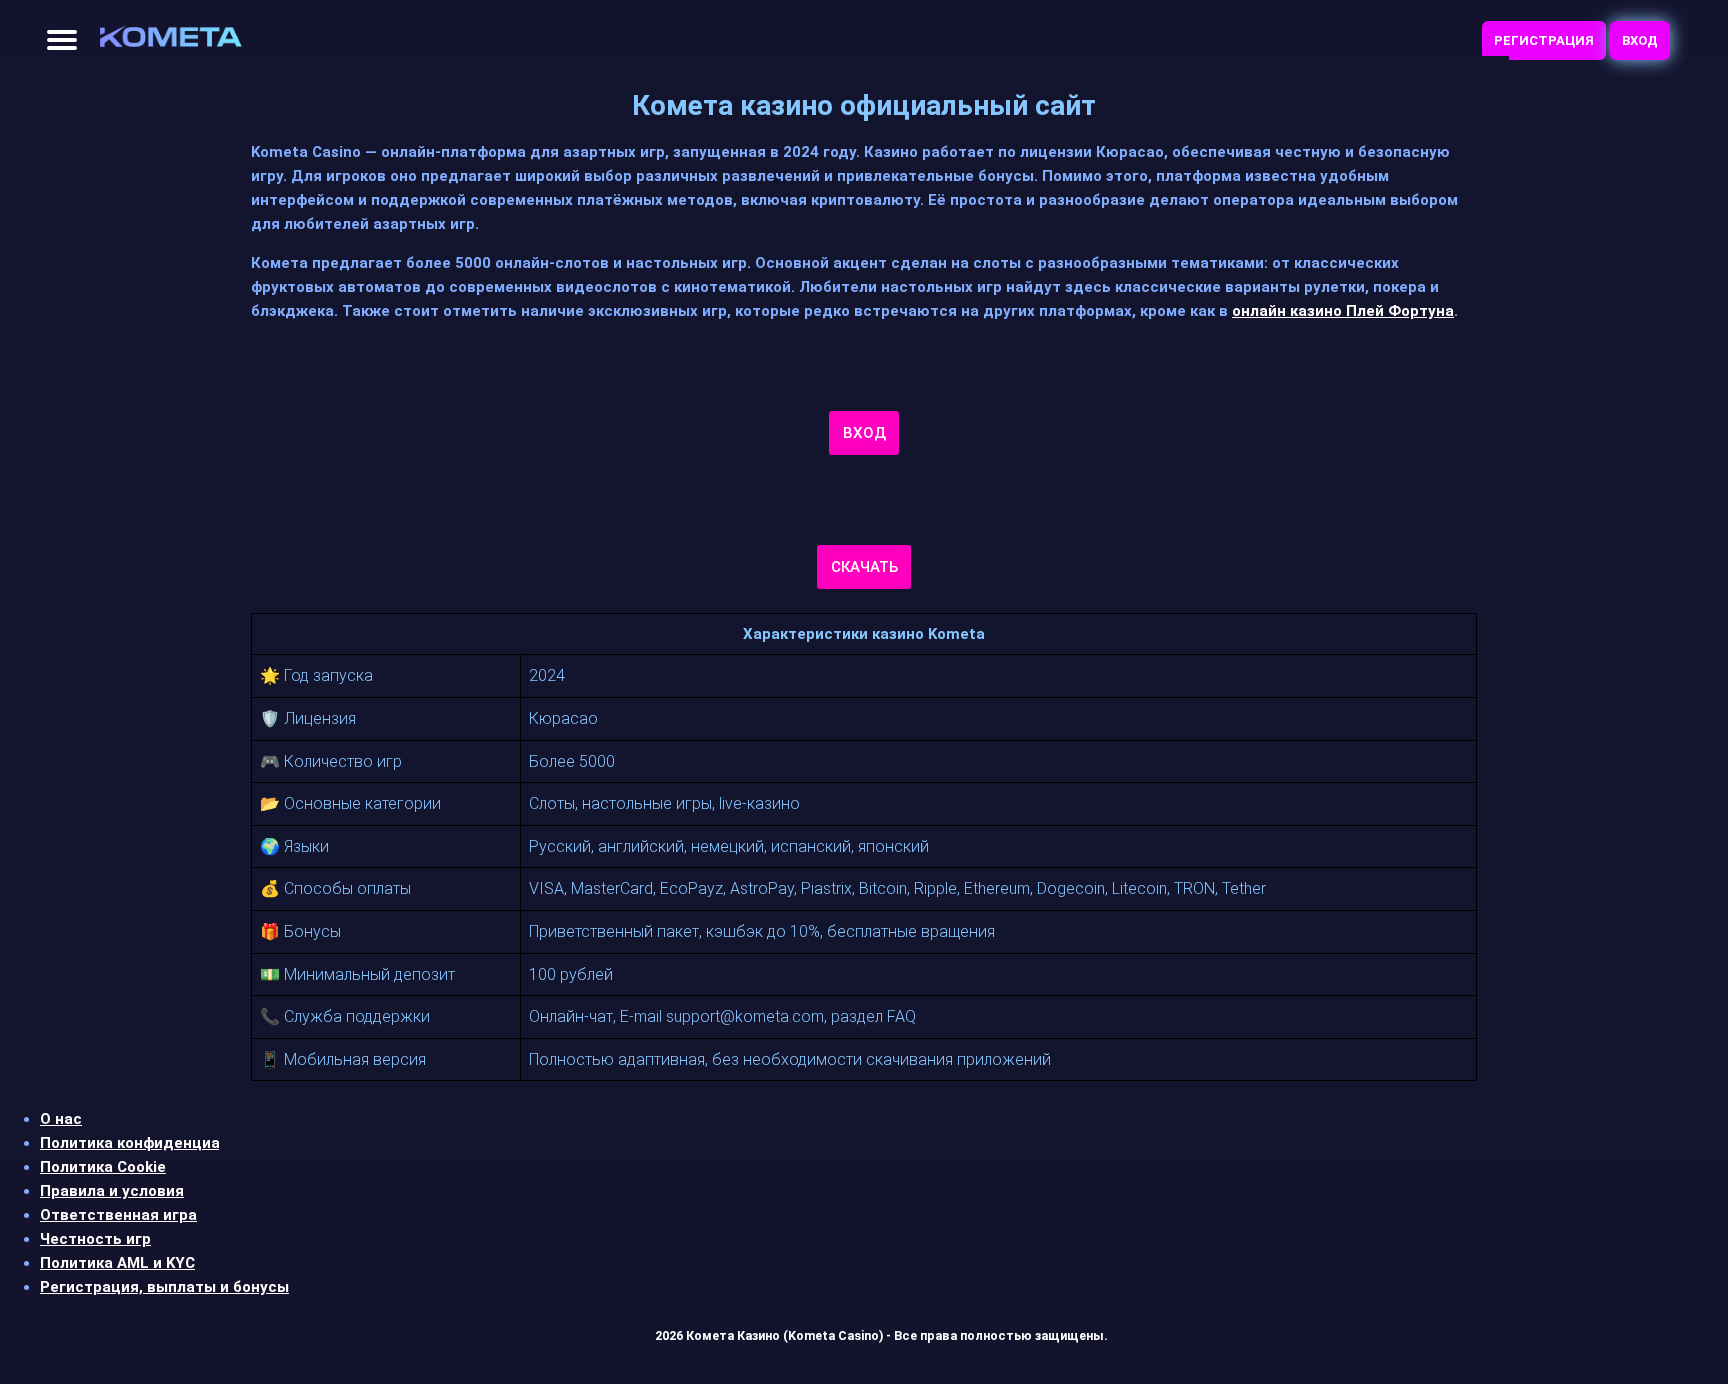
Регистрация (1544, 40)
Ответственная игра (118, 1215)
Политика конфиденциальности (161, 1143)
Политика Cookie (103, 1167)
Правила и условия (112, 1191)
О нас (61, 1119)
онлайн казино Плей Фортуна (1343, 311)
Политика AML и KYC (117, 1263)
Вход (1640, 40)
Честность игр (95, 1239)
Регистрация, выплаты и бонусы (164, 1287)
